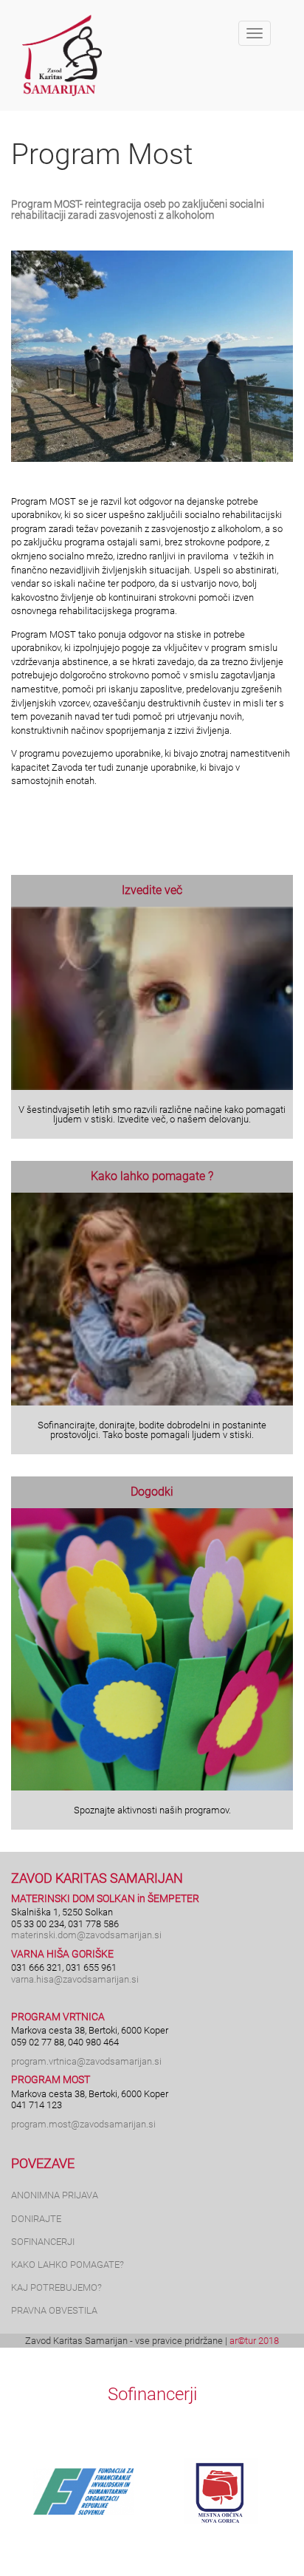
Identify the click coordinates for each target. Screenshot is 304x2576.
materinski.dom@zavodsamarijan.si (86, 1935)
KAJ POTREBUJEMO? (56, 2287)
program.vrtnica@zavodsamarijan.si (86, 2061)
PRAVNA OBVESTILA (54, 2310)
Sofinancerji (152, 2394)
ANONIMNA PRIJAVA (55, 2195)
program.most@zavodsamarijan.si (83, 2124)
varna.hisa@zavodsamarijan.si (75, 1979)
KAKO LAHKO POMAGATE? (68, 2265)
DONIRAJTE (36, 2219)
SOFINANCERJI (43, 2242)
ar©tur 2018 (254, 2341)
